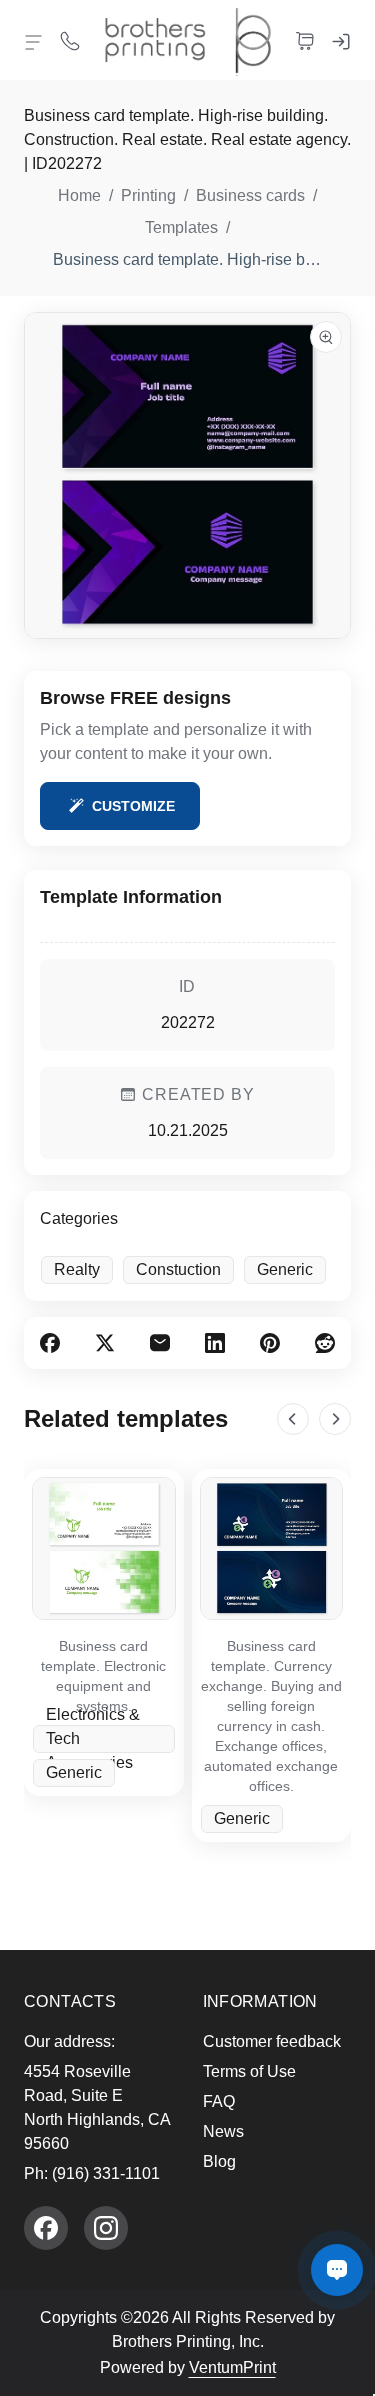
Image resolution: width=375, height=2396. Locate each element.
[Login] (341, 40)
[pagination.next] (335, 1419)
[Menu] (34, 42)
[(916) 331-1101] (70, 40)
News (223, 2131)
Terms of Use (249, 2071)
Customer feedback (272, 2041)
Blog (219, 2161)
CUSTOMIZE (133, 806)
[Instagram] (106, 2228)
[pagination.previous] (293, 1419)
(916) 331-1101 (106, 2173)
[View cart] (305, 40)
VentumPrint (232, 2367)
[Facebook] (46, 2228)
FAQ (219, 2101)
